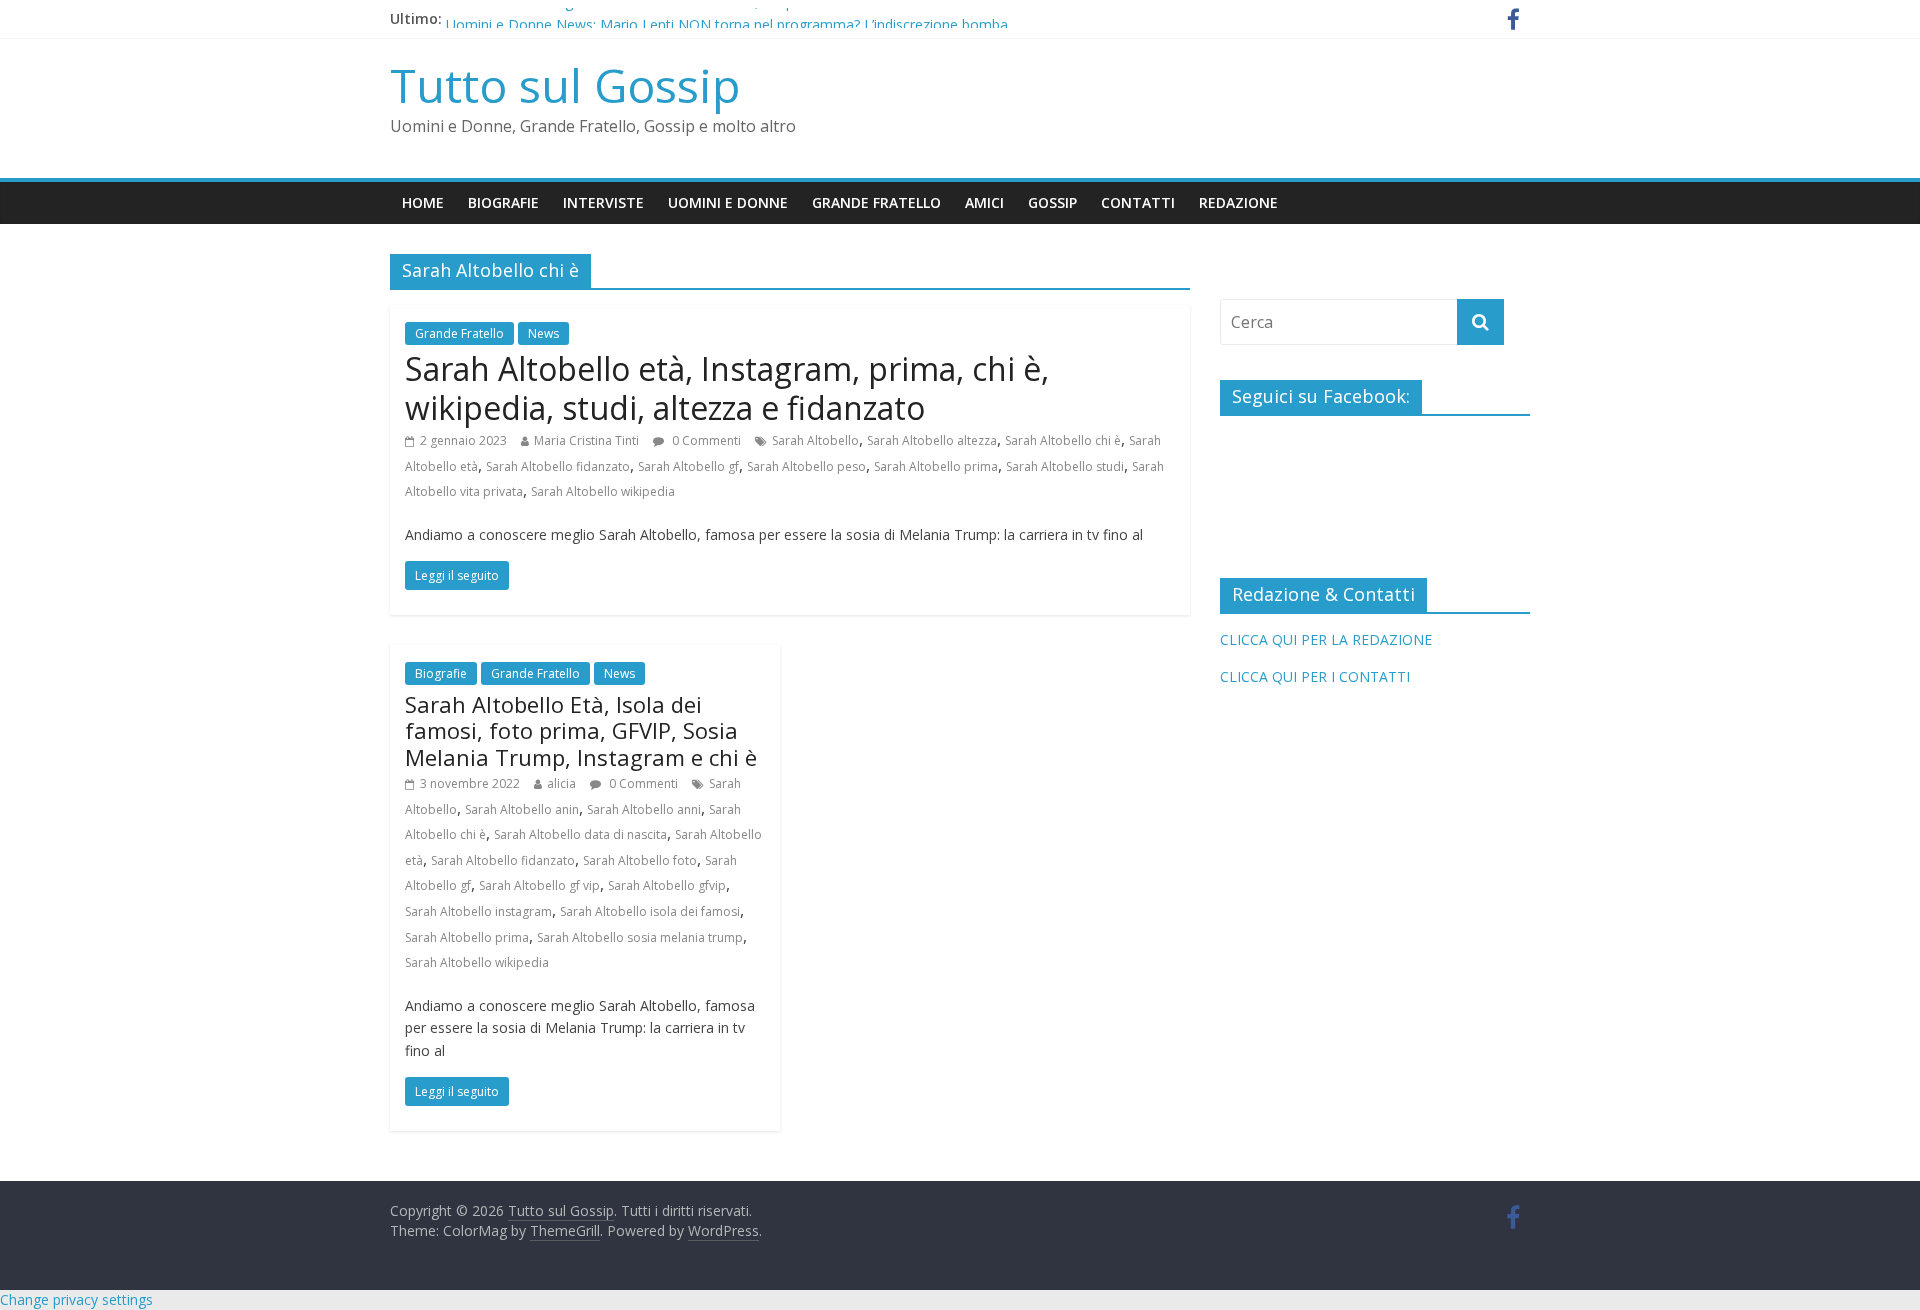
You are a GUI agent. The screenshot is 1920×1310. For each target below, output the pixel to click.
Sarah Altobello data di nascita (580, 834)
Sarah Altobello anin (522, 809)
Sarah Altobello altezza (932, 440)
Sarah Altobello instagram (478, 911)
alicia (561, 783)
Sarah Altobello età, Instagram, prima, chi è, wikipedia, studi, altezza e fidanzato (727, 387)
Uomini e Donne (728, 202)
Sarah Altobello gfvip (667, 885)
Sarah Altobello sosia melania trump (640, 937)
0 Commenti (705, 440)
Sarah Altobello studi (1065, 466)
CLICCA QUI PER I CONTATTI (1315, 676)
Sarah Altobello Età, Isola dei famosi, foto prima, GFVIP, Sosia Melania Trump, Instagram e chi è (581, 730)
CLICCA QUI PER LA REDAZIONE (1326, 639)
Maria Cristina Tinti (586, 440)
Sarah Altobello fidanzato (558, 466)
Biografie (503, 202)
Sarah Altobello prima (936, 466)
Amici (984, 202)
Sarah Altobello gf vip (539, 885)
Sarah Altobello (815, 440)
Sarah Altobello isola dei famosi (650, 911)
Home (423, 202)
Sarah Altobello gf (688, 466)
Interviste (603, 202)
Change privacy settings (76, 1299)
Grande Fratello (876, 202)
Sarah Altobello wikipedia (603, 491)
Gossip (1052, 202)
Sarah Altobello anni (644, 809)
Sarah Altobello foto (640, 860)
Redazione (1238, 202)
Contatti (1138, 202)
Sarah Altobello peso (806, 466)
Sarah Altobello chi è (1063, 440)
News (543, 333)
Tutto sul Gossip (565, 85)
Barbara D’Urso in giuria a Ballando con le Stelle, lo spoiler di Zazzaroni (675, 12)
